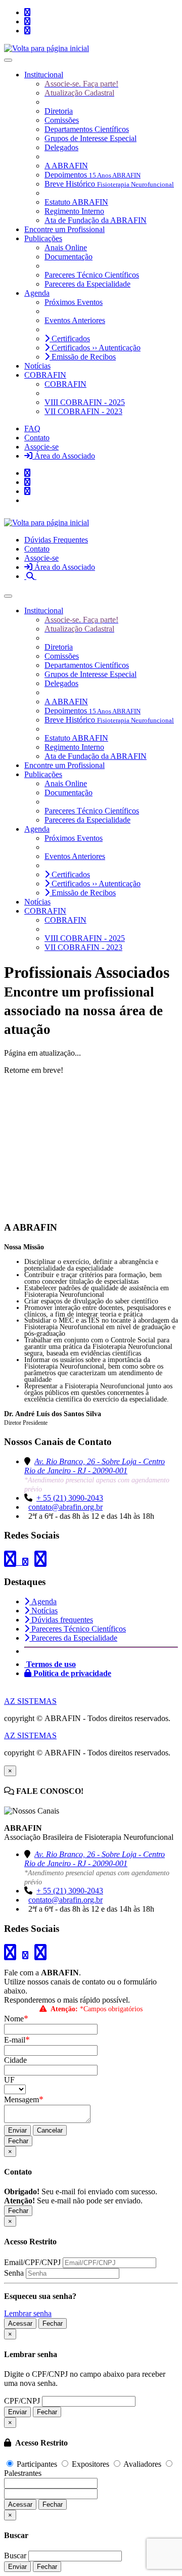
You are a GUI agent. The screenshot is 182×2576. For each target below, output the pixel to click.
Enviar (17, 2130)
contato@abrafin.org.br (65, 1507)
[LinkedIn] (27, 21)
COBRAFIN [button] (45, 375)
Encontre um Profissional (64, 229)
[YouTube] (27, 31)
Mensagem (24, 2099)
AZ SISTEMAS (30, 1701)
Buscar (15, 2556)
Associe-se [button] (41, 447)
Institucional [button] (44, 75)
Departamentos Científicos (87, 129)
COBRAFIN (65, 384)
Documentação (69, 257)
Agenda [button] (37, 293)
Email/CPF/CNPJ (32, 2262)
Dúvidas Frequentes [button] (56, 540)
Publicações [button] (43, 238)
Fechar (18, 2141)
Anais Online (66, 247)
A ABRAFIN (66, 166)
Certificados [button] (70, 338)
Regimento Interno (74, 211)
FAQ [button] (32, 428)
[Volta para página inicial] (47, 48)
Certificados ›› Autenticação (95, 348)
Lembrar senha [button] (28, 2313)
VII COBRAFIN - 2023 (83, 411)
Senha (14, 2273)
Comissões (62, 120)
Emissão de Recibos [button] (83, 357)
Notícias (37, 366)
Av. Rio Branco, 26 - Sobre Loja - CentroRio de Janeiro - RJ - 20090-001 (95, 1466)
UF (9, 2080)
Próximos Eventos (74, 302)
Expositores (90, 2464)
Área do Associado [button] (64, 456)
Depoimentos (93, 175)
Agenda (43, 1601)
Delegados (61, 147)
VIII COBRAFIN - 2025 (85, 402)
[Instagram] (27, 12)
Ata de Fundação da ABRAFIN (96, 220)
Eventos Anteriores (75, 320)
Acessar (20, 2323)
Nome (16, 2019)
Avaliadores (143, 2464)
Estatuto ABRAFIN (76, 202)
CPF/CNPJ (22, 2401)
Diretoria (59, 111)
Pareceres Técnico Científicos (92, 275)
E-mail (17, 2040)
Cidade (15, 2060)
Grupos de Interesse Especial (90, 138)
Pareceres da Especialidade (87, 284)
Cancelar (50, 2130)
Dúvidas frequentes (61, 1620)
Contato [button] (37, 438)
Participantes (37, 2464)
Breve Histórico (109, 184)
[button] (30, 576)
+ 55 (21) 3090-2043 (70, 1498)
